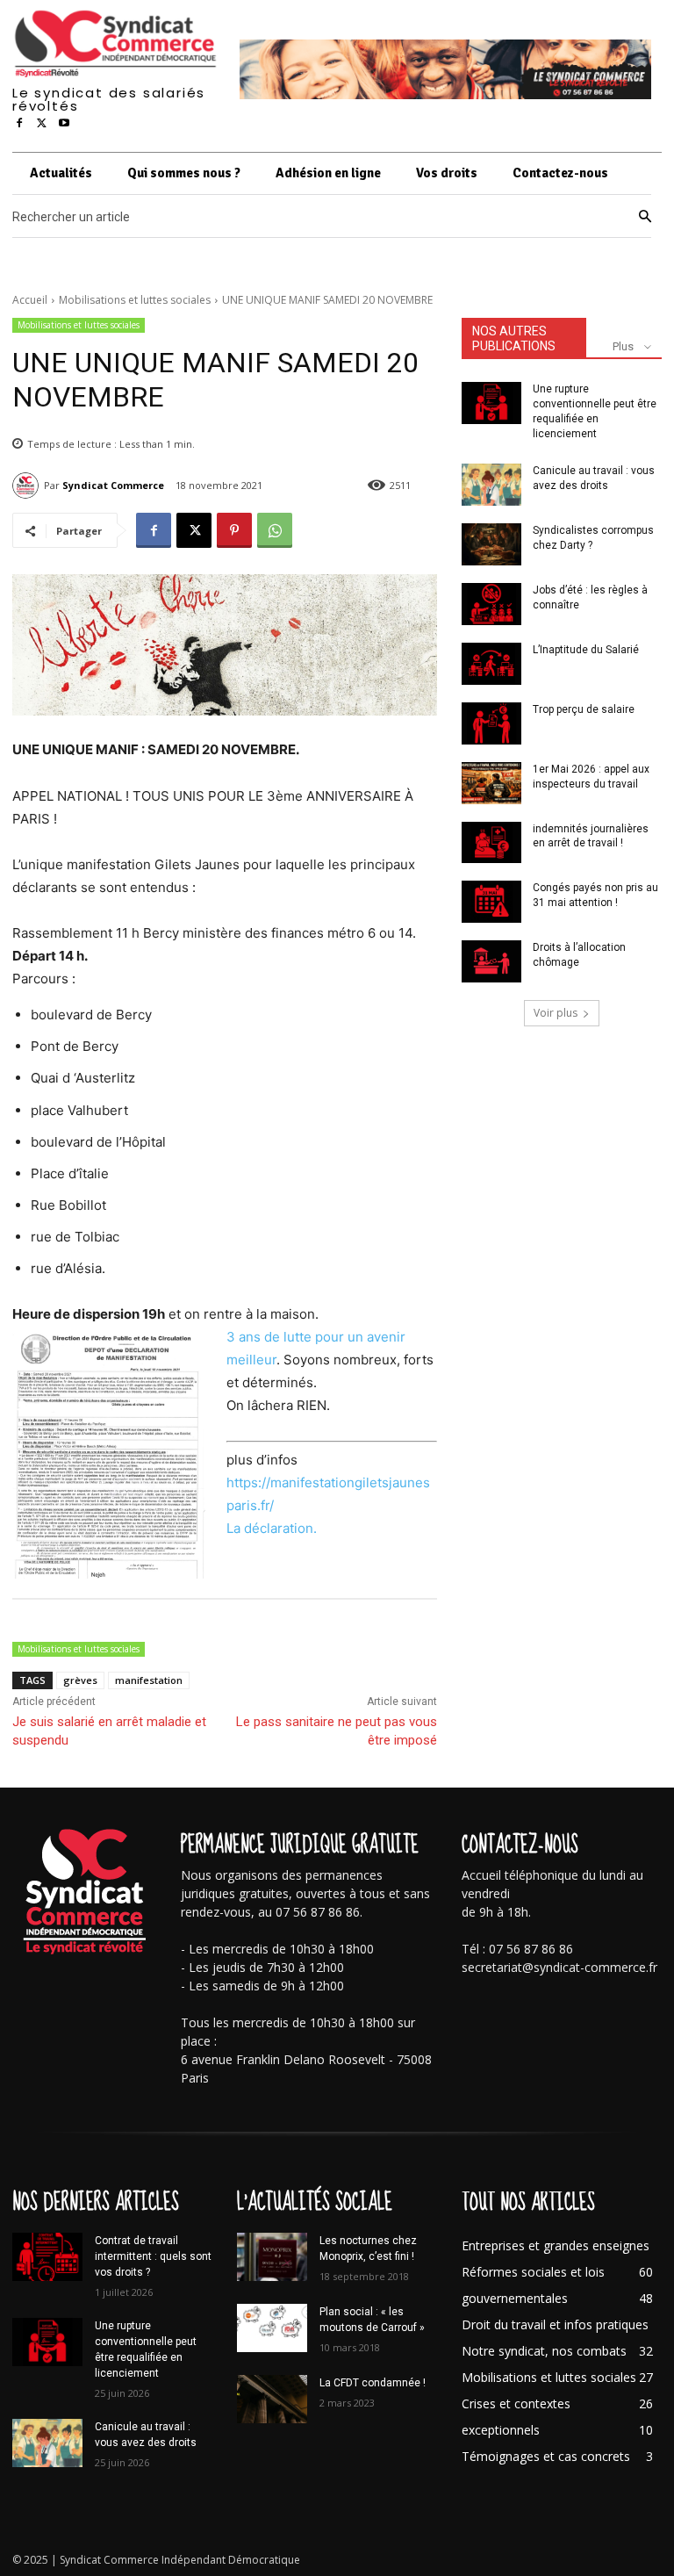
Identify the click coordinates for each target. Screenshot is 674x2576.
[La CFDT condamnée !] (272, 2399)
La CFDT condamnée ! (373, 2383)
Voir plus (556, 1013)
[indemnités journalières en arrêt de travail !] (491, 843)
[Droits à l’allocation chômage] (491, 961)
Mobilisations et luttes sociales (135, 300)
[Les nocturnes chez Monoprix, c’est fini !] (272, 2257)
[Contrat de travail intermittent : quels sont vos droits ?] (47, 2257)
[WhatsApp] (275, 530)
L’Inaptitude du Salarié (586, 650)
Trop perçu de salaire (584, 709)
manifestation (149, 1680)
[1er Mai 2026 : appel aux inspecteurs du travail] (491, 783)
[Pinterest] (234, 530)
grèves (80, 1680)
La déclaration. (272, 1528)
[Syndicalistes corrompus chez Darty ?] (491, 544)
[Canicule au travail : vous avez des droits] (491, 485)
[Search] (645, 217)
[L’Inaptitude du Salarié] (491, 664)
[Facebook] (19, 124)
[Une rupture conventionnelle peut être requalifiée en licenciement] (491, 403)
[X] (42, 124)
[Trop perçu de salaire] (491, 723)
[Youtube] (64, 124)
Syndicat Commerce (113, 485)
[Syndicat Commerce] (28, 486)
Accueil (30, 300)
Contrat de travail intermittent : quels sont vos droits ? (153, 2256)
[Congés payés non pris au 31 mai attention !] (491, 902)
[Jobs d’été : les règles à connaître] (491, 604)
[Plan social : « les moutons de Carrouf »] (272, 2328)
